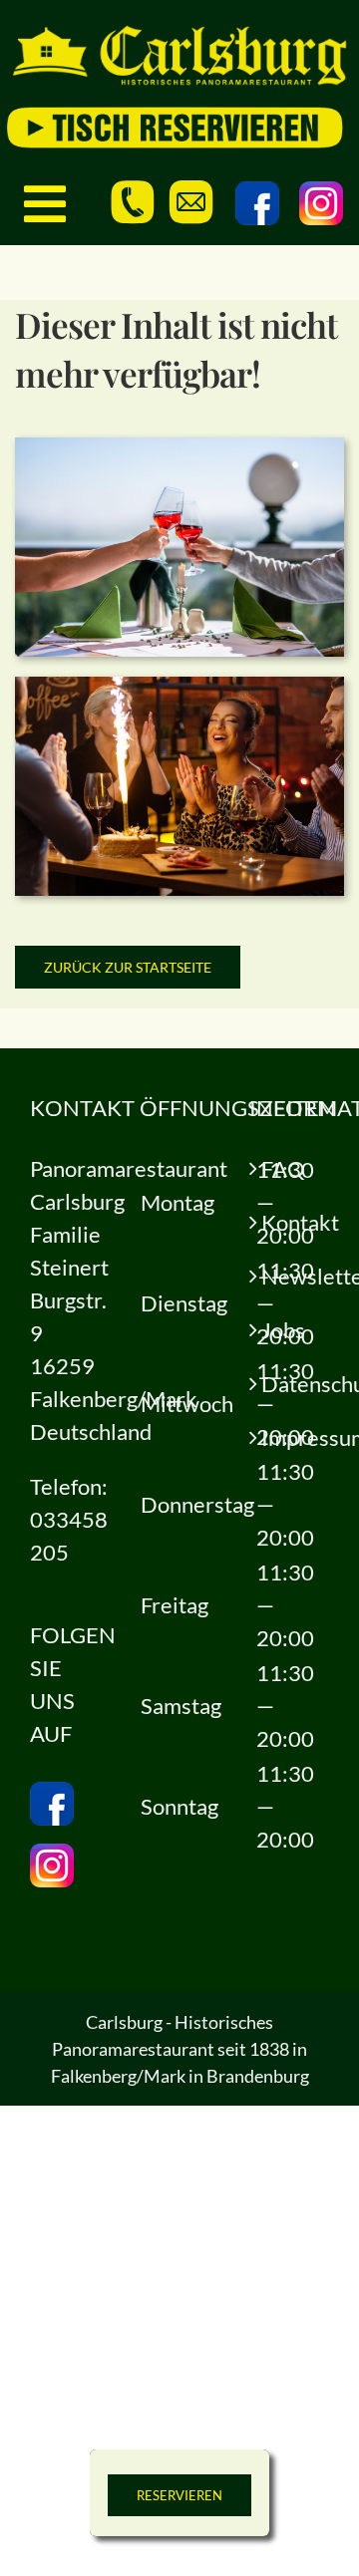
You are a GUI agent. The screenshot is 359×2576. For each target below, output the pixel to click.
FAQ (283, 1168)
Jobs (283, 1330)
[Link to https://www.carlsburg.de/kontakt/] (191, 202)
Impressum (290, 1437)
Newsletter (290, 1276)
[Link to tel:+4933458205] (133, 202)
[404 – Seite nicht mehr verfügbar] (179, 448)
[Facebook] (257, 203)
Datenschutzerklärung (290, 1384)
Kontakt (290, 1222)
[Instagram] (321, 203)
